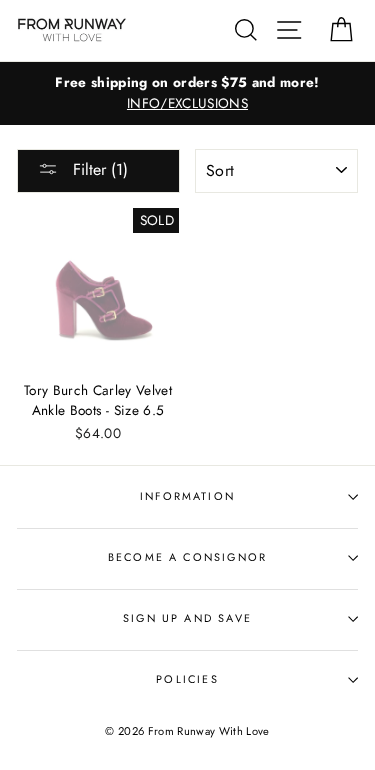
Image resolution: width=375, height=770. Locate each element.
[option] (187, 94)
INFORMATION (187, 496)
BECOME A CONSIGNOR (187, 557)
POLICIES (187, 679)
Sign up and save (187, 618)
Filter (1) (98, 169)
